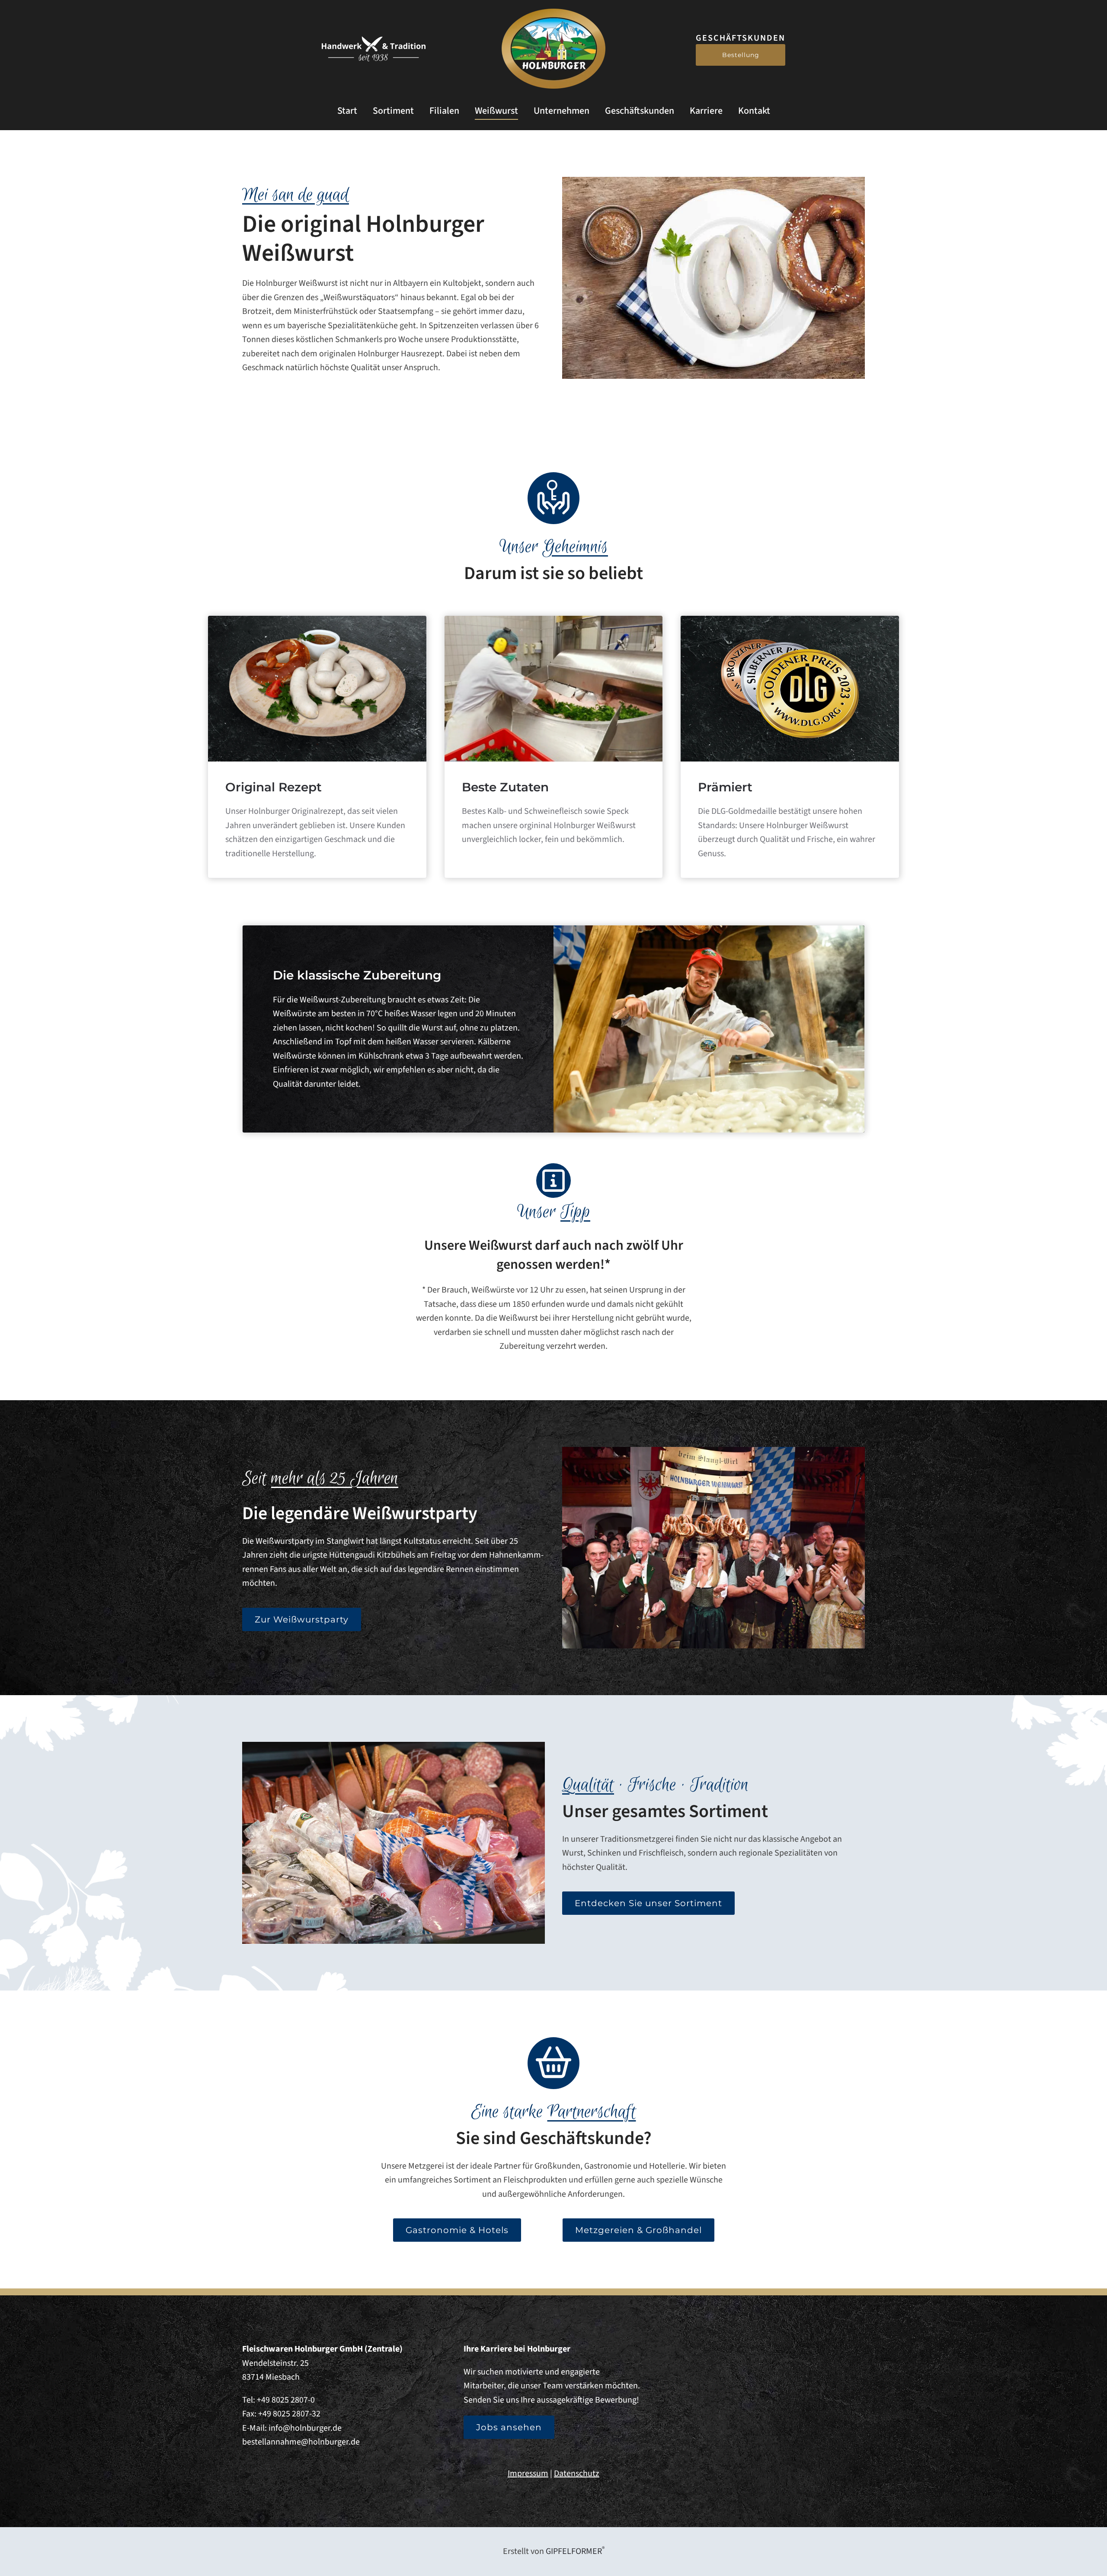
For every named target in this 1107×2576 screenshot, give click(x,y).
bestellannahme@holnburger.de (301, 2442)
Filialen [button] (444, 111)
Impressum (528, 2474)
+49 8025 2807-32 (289, 2414)
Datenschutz (577, 2474)
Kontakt (754, 111)
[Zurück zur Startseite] (553, 49)
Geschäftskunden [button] (640, 111)
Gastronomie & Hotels (457, 2230)
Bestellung (741, 55)
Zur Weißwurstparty (302, 1619)
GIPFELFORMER (575, 2551)
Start (347, 111)
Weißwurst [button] (496, 111)
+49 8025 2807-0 (286, 2400)
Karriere (706, 111)
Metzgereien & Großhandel (638, 2230)
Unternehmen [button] (561, 111)
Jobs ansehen (509, 2427)
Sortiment (393, 111)
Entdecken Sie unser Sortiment (648, 1903)
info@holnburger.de (305, 2428)
